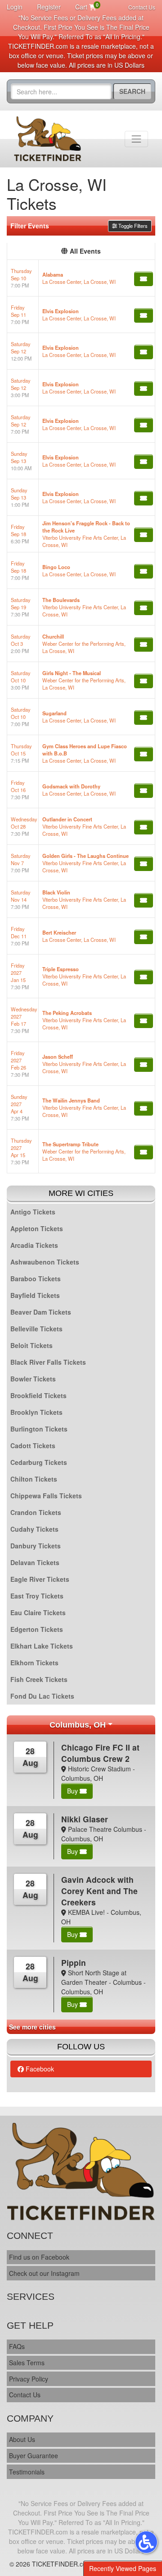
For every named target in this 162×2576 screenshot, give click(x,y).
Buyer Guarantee (34, 2456)
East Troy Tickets (37, 1596)
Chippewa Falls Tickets (46, 1496)
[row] (81, 278)
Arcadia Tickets (34, 1245)
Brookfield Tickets (38, 1395)
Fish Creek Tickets (39, 1679)
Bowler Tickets (33, 1379)
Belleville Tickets (36, 1329)
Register (49, 7)
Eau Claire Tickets (38, 1612)
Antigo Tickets (33, 1212)
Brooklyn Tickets (36, 1412)
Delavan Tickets (35, 1562)
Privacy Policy (29, 2379)
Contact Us (142, 7)
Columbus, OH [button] (78, 1725)
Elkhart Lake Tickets (42, 1646)
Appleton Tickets (37, 1228)
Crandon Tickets (36, 1512)
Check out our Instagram (44, 2273)
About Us (22, 2439)
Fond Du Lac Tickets (42, 1696)
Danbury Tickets (36, 1546)
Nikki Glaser (85, 1819)
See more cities (32, 2027)
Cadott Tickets (33, 1446)
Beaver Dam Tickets (41, 1312)
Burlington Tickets (39, 1429)
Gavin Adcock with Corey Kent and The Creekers (99, 1891)
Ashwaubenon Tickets (45, 1262)
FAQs (17, 2346)
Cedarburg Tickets (39, 1462)
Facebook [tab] (39, 2069)
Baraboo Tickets (36, 1279)
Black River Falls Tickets (48, 1362)
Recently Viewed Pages (123, 2568)
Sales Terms (27, 2363)
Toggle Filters (132, 226)
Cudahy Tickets (34, 1529)
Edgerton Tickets (37, 1629)
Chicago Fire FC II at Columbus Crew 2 (100, 1753)
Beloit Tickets (31, 1345)
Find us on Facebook (39, 2257)
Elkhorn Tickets (34, 1663)
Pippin (74, 1962)
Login (15, 7)
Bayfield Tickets (35, 1295)
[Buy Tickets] (144, 279)
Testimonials (27, 2472)
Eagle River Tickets (40, 1579)
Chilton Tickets (34, 1479)
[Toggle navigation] (136, 139)
